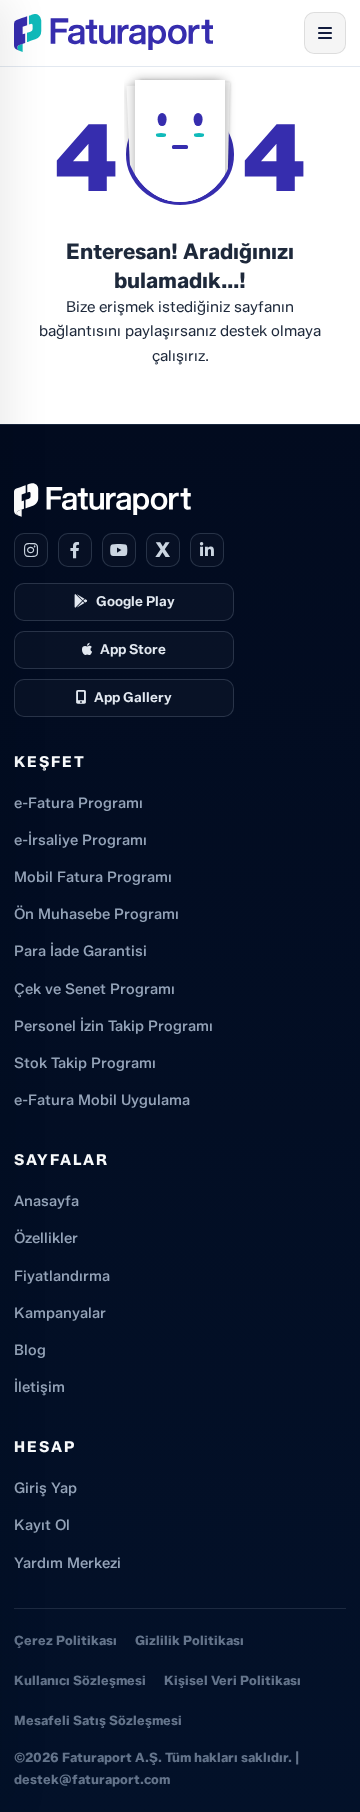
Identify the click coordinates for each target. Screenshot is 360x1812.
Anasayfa (46, 1201)
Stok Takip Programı (85, 1063)
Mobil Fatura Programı (93, 877)
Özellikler (46, 1238)
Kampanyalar (60, 1313)
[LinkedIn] (207, 550)
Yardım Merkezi (67, 1563)
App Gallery (133, 697)
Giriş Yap (45, 1488)
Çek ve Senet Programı (94, 989)
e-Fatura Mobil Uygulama (102, 1100)
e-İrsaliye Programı (80, 840)
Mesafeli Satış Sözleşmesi (98, 1720)
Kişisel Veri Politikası (232, 1680)
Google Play (135, 601)
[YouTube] (119, 550)
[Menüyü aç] (325, 33)
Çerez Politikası (65, 1640)
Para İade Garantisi (80, 951)
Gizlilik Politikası (189, 1640)
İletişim (39, 1387)
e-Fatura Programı (78, 803)
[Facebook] (75, 550)
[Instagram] (31, 550)
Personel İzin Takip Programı (113, 1026)
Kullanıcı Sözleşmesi (80, 1680)
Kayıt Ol (42, 1525)
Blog (30, 1350)
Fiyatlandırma (62, 1276)
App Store (133, 649)
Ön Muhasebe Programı (96, 914)
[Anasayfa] (113, 33)
